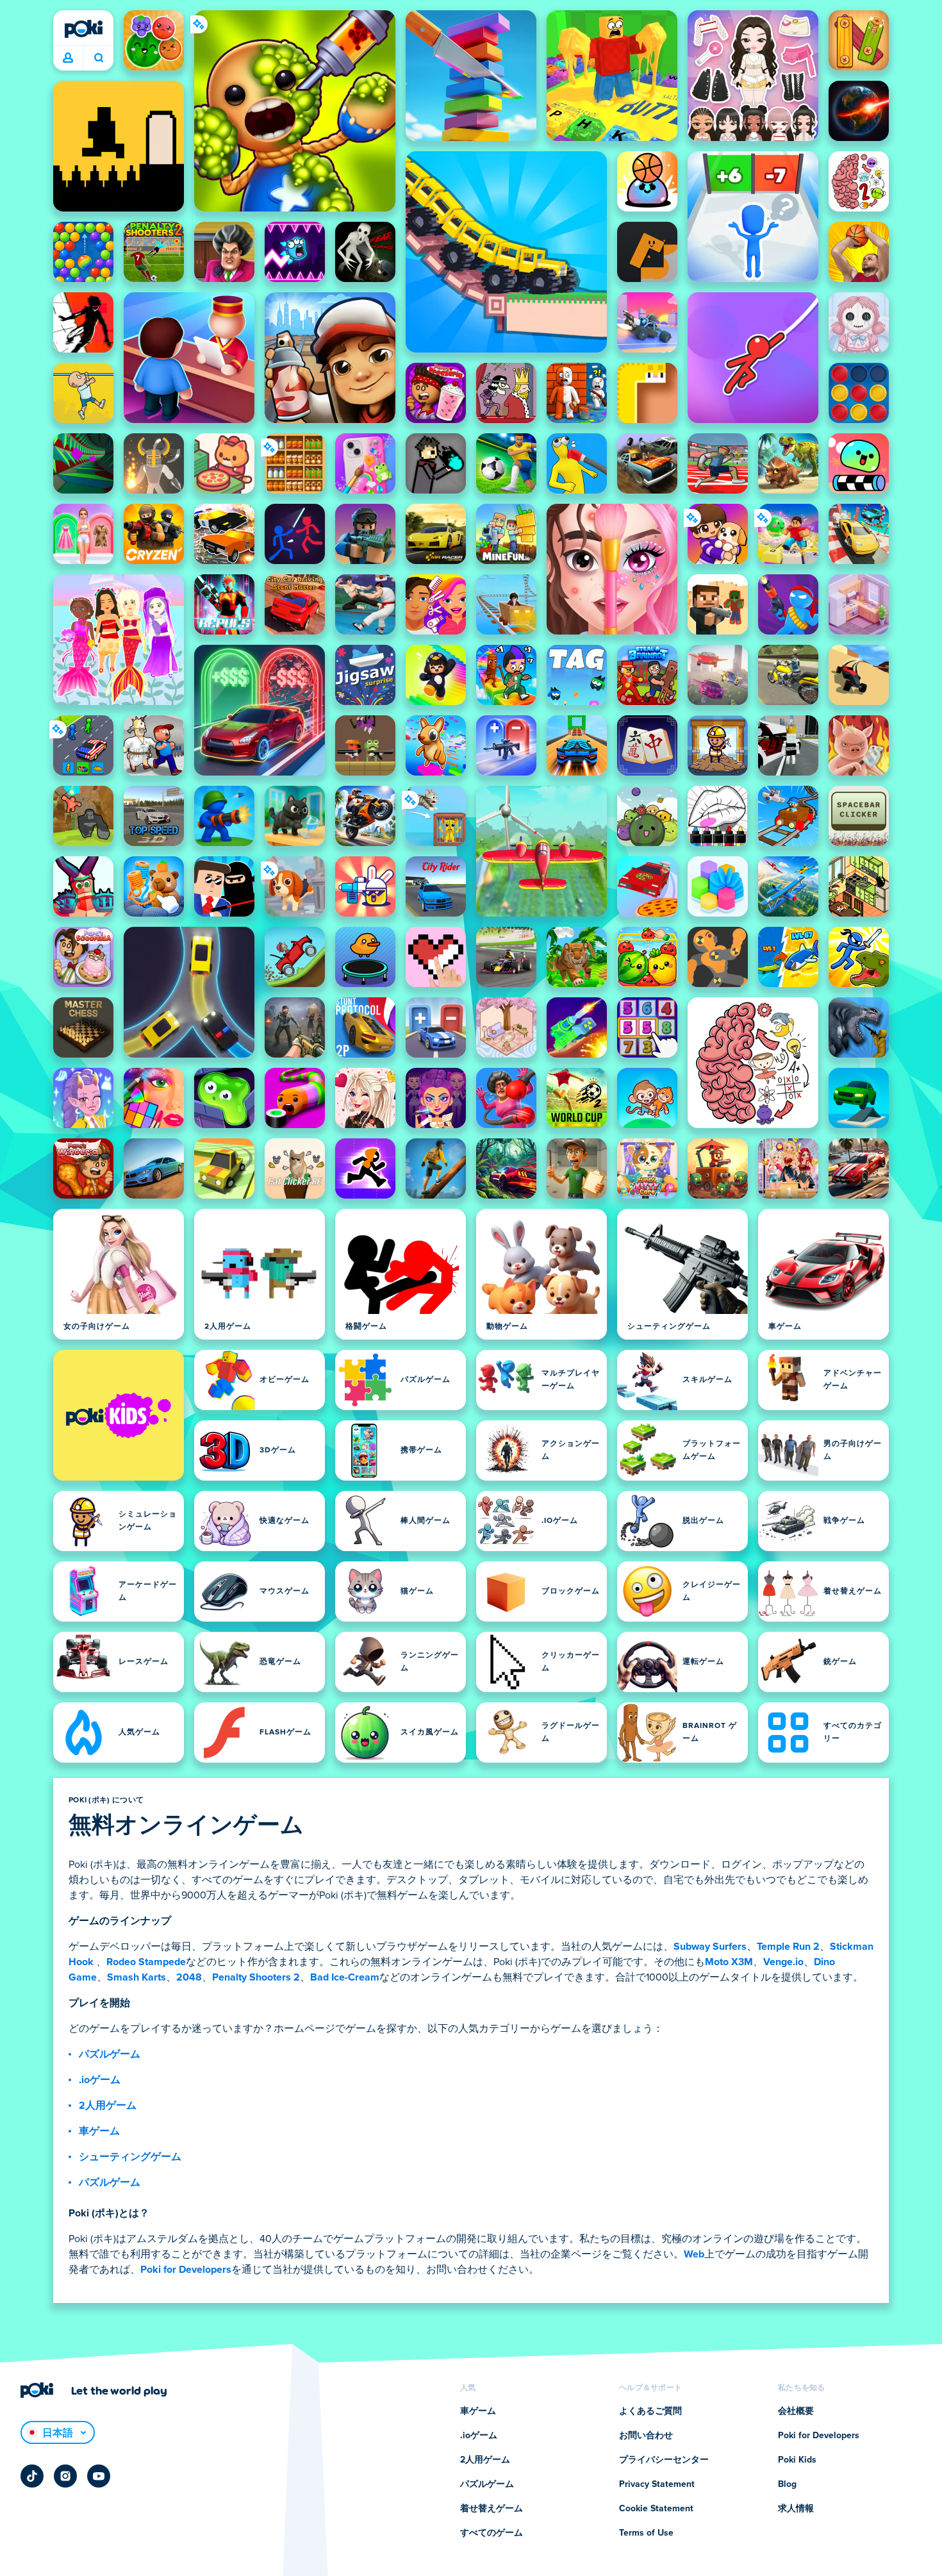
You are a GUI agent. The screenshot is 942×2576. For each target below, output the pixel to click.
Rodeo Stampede (146, 1962)
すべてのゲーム (492, 2533)
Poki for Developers (186, 2270)
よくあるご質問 (650, 2411)
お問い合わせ (646, 2436)
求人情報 (796, 2509)
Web (694, 2254)
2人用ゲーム (108, 2106)
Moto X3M (729, 1962)
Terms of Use (646, 2533)
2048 (189, 1977)
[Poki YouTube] (99, 2476)
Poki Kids (797, 2460)
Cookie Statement (656, 2509)
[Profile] (68, 58)
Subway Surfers (710, 1947)
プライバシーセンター (664, 2460)
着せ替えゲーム (492, 2509)
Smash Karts (136, 1977)
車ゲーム (99, 2131)
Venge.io (783, 1962)
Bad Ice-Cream (345, 1977)
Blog (787, 2484)
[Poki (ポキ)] (83, 29)
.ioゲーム (100, 2080)
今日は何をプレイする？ (98, 58)
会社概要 (796, 2411)
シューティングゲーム (130, 2157)
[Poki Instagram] (65, 2476)
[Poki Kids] (119, 1415)
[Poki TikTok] (32, 2476)
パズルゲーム (110, 2054)
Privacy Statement (657, 2484)
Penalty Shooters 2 (256, 1977)
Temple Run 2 (788, 1947)
